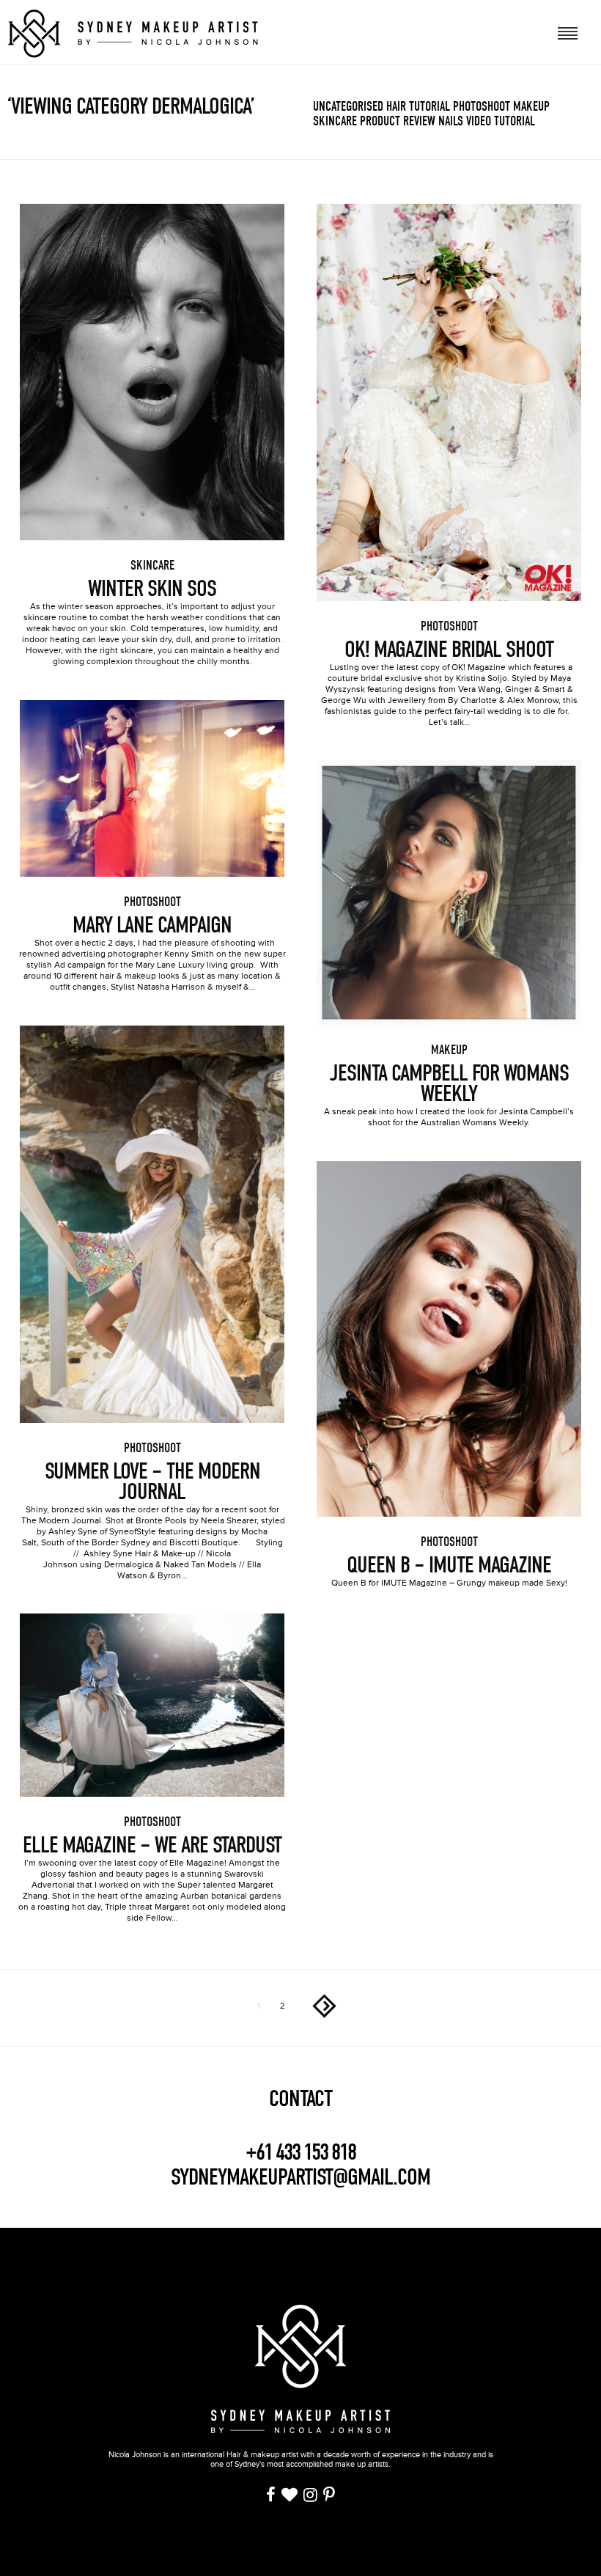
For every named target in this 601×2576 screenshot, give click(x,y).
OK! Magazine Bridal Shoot (449, 649)
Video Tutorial (501, 121)
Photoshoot (482, 107)
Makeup (531, 107)
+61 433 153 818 (300, 2152)
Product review (398, 121)
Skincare (335, 121)
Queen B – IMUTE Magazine (449, 1565)
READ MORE (152, 353)
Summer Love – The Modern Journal (152, 1482)
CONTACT (300, 2099)
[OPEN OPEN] (568, 32)
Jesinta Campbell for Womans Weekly (449, 1083)
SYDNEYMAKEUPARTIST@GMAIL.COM (300, 2177)
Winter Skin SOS (152, 589)
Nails (451, 121)
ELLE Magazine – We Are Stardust (152, 1845)
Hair (396, 107)
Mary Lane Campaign (152, 925)
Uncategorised (348, 107)
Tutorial (429, 107)
